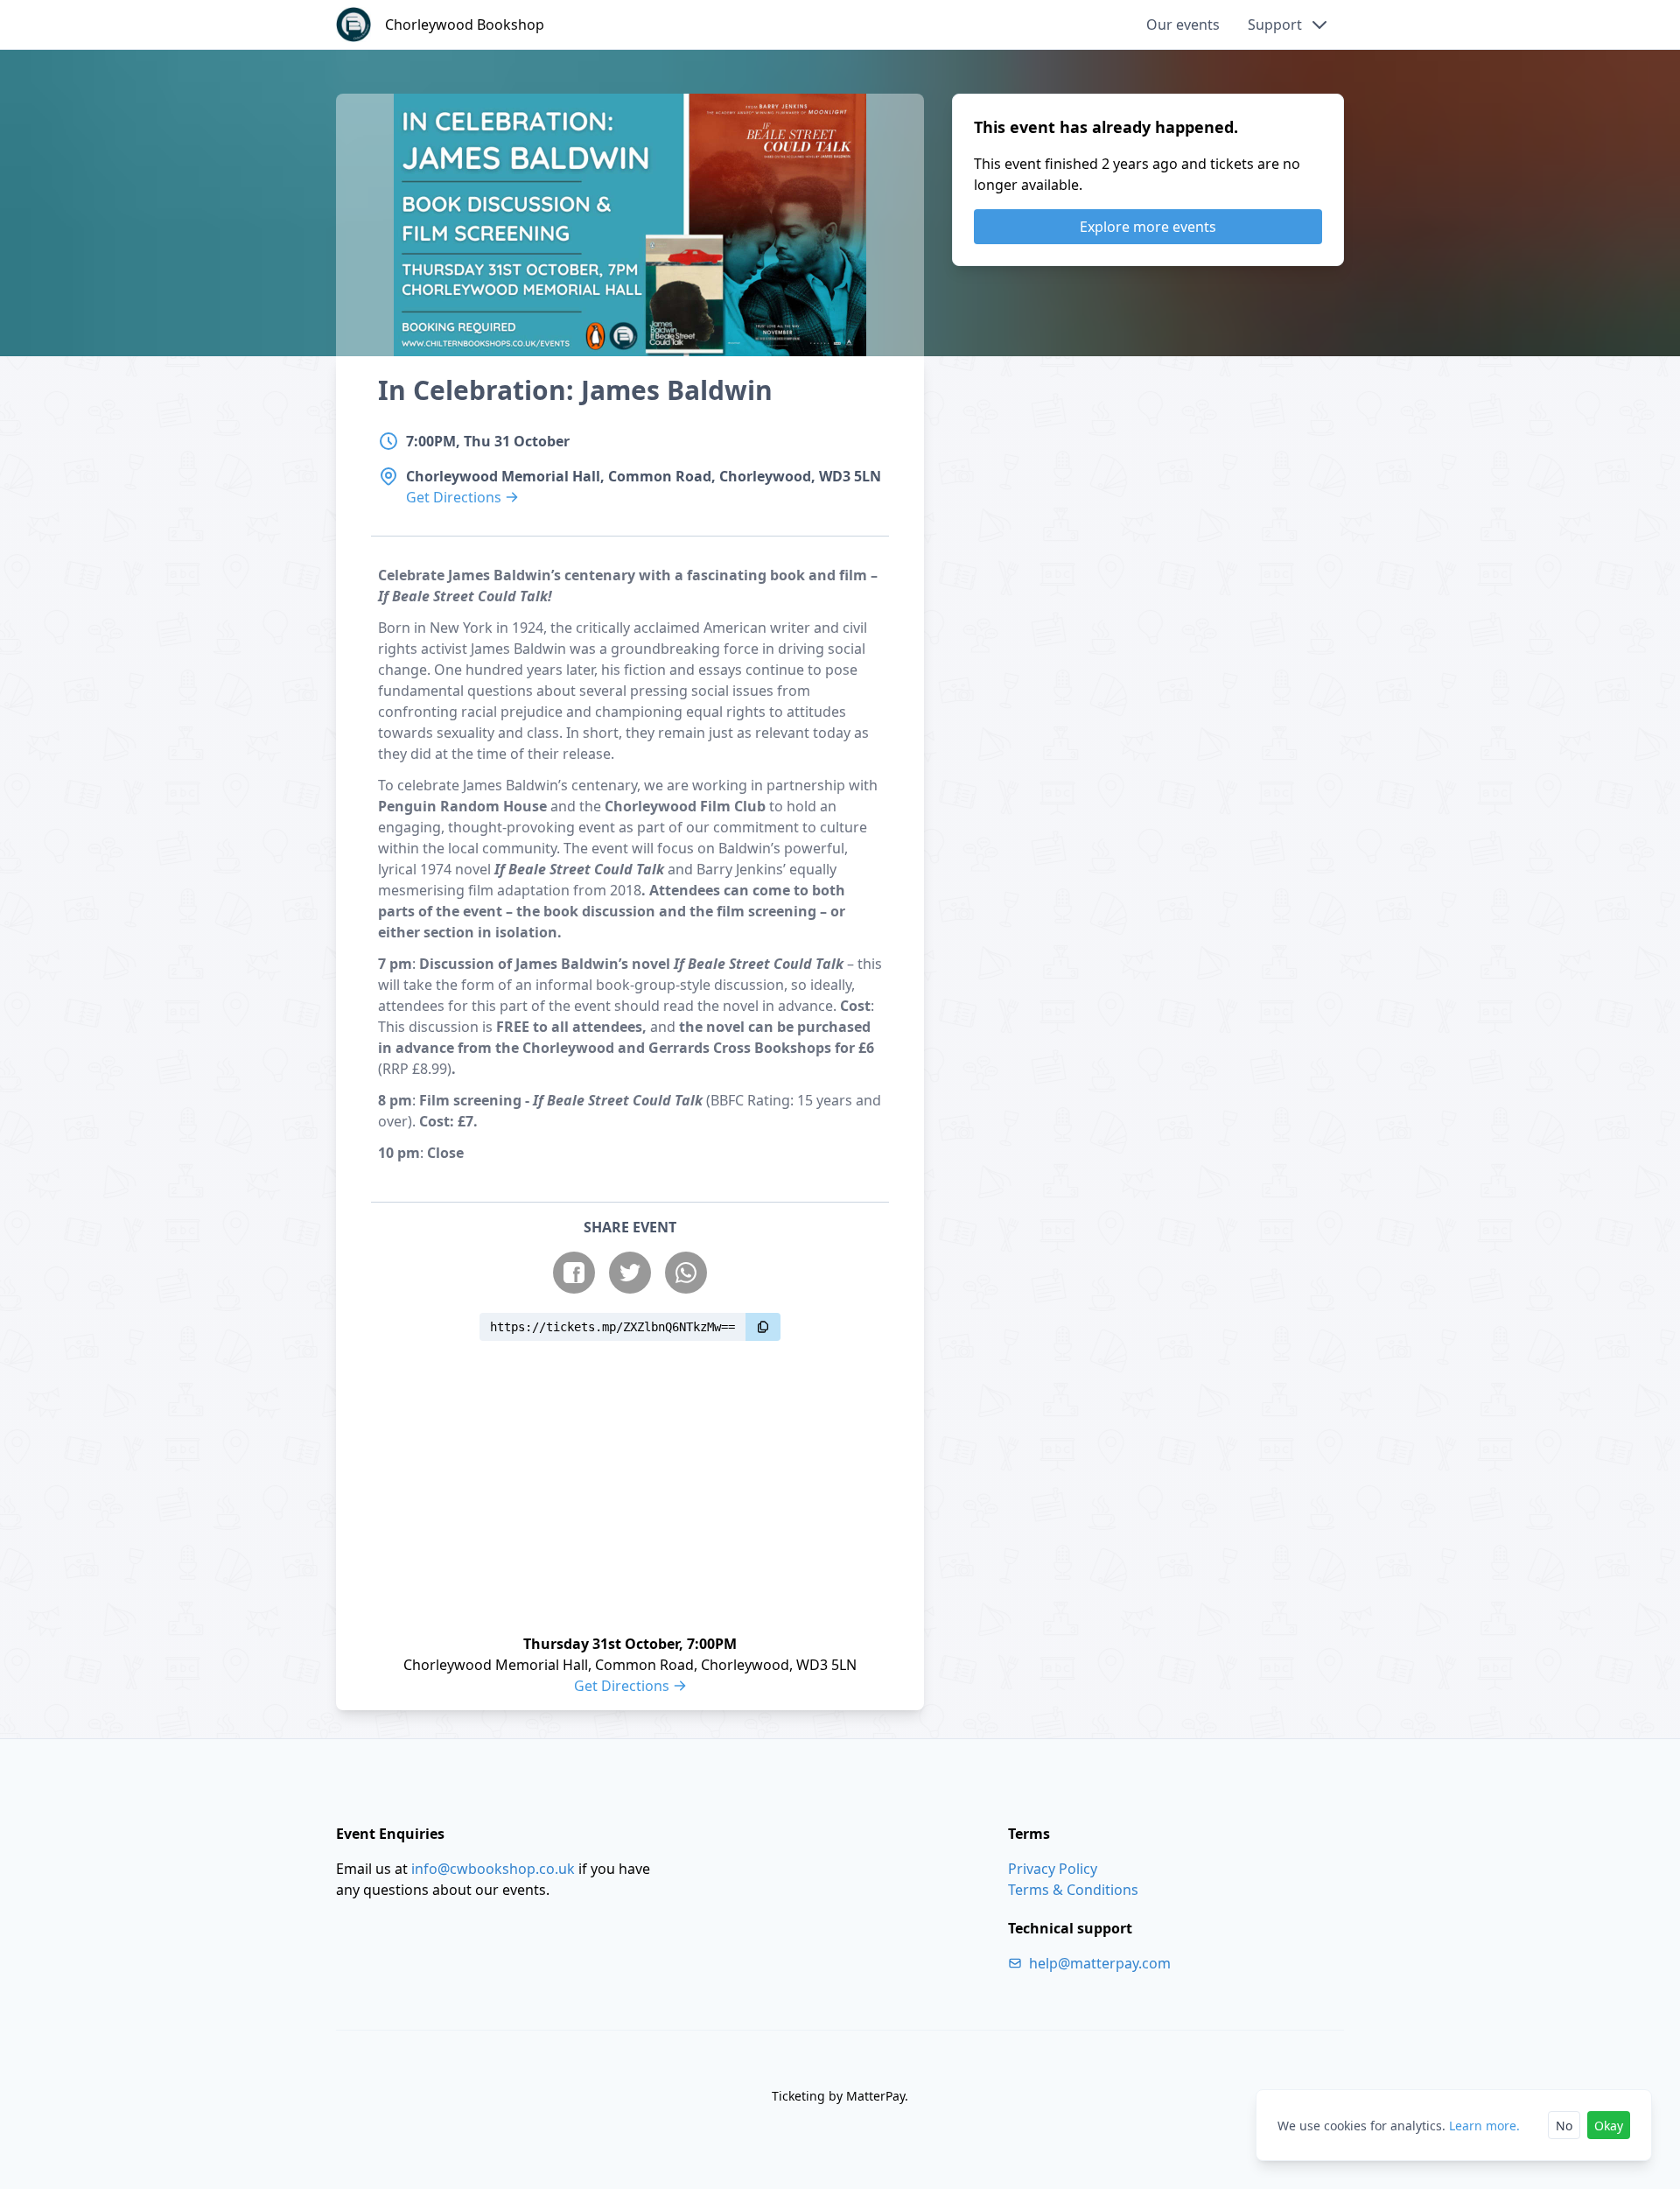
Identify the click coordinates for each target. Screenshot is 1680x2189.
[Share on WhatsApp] (686, 1273)
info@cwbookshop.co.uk (493, 1869)
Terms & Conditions (1073, 1890)
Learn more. (1484, 2126)
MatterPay (875, 2096)
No (1564, 2126)
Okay (1609, 2126)
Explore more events (1148, 227)
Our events (1183, 25)
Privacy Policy (1053, 1869)
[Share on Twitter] (630, 1273)
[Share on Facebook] (574, 1273)
